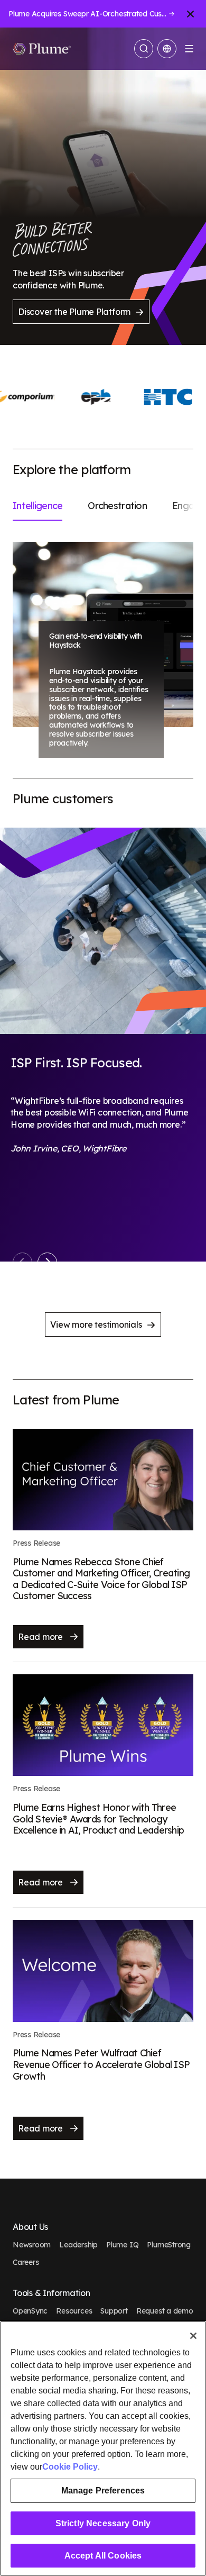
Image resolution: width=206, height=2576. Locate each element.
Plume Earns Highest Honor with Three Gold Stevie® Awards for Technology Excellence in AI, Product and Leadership (98, 1819)
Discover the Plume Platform (74, 312)
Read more (41, 1637)
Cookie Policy (70, 2467)
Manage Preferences (103, 2491)
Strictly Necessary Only (103, 2523)
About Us (30, 2227)
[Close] (193, 2336)
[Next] (47, 1262)
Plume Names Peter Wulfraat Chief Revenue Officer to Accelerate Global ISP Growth (101, 2064)
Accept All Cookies (103, 2556)
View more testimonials (96, 1325)
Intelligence (38, 506)
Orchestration (117, 506)
